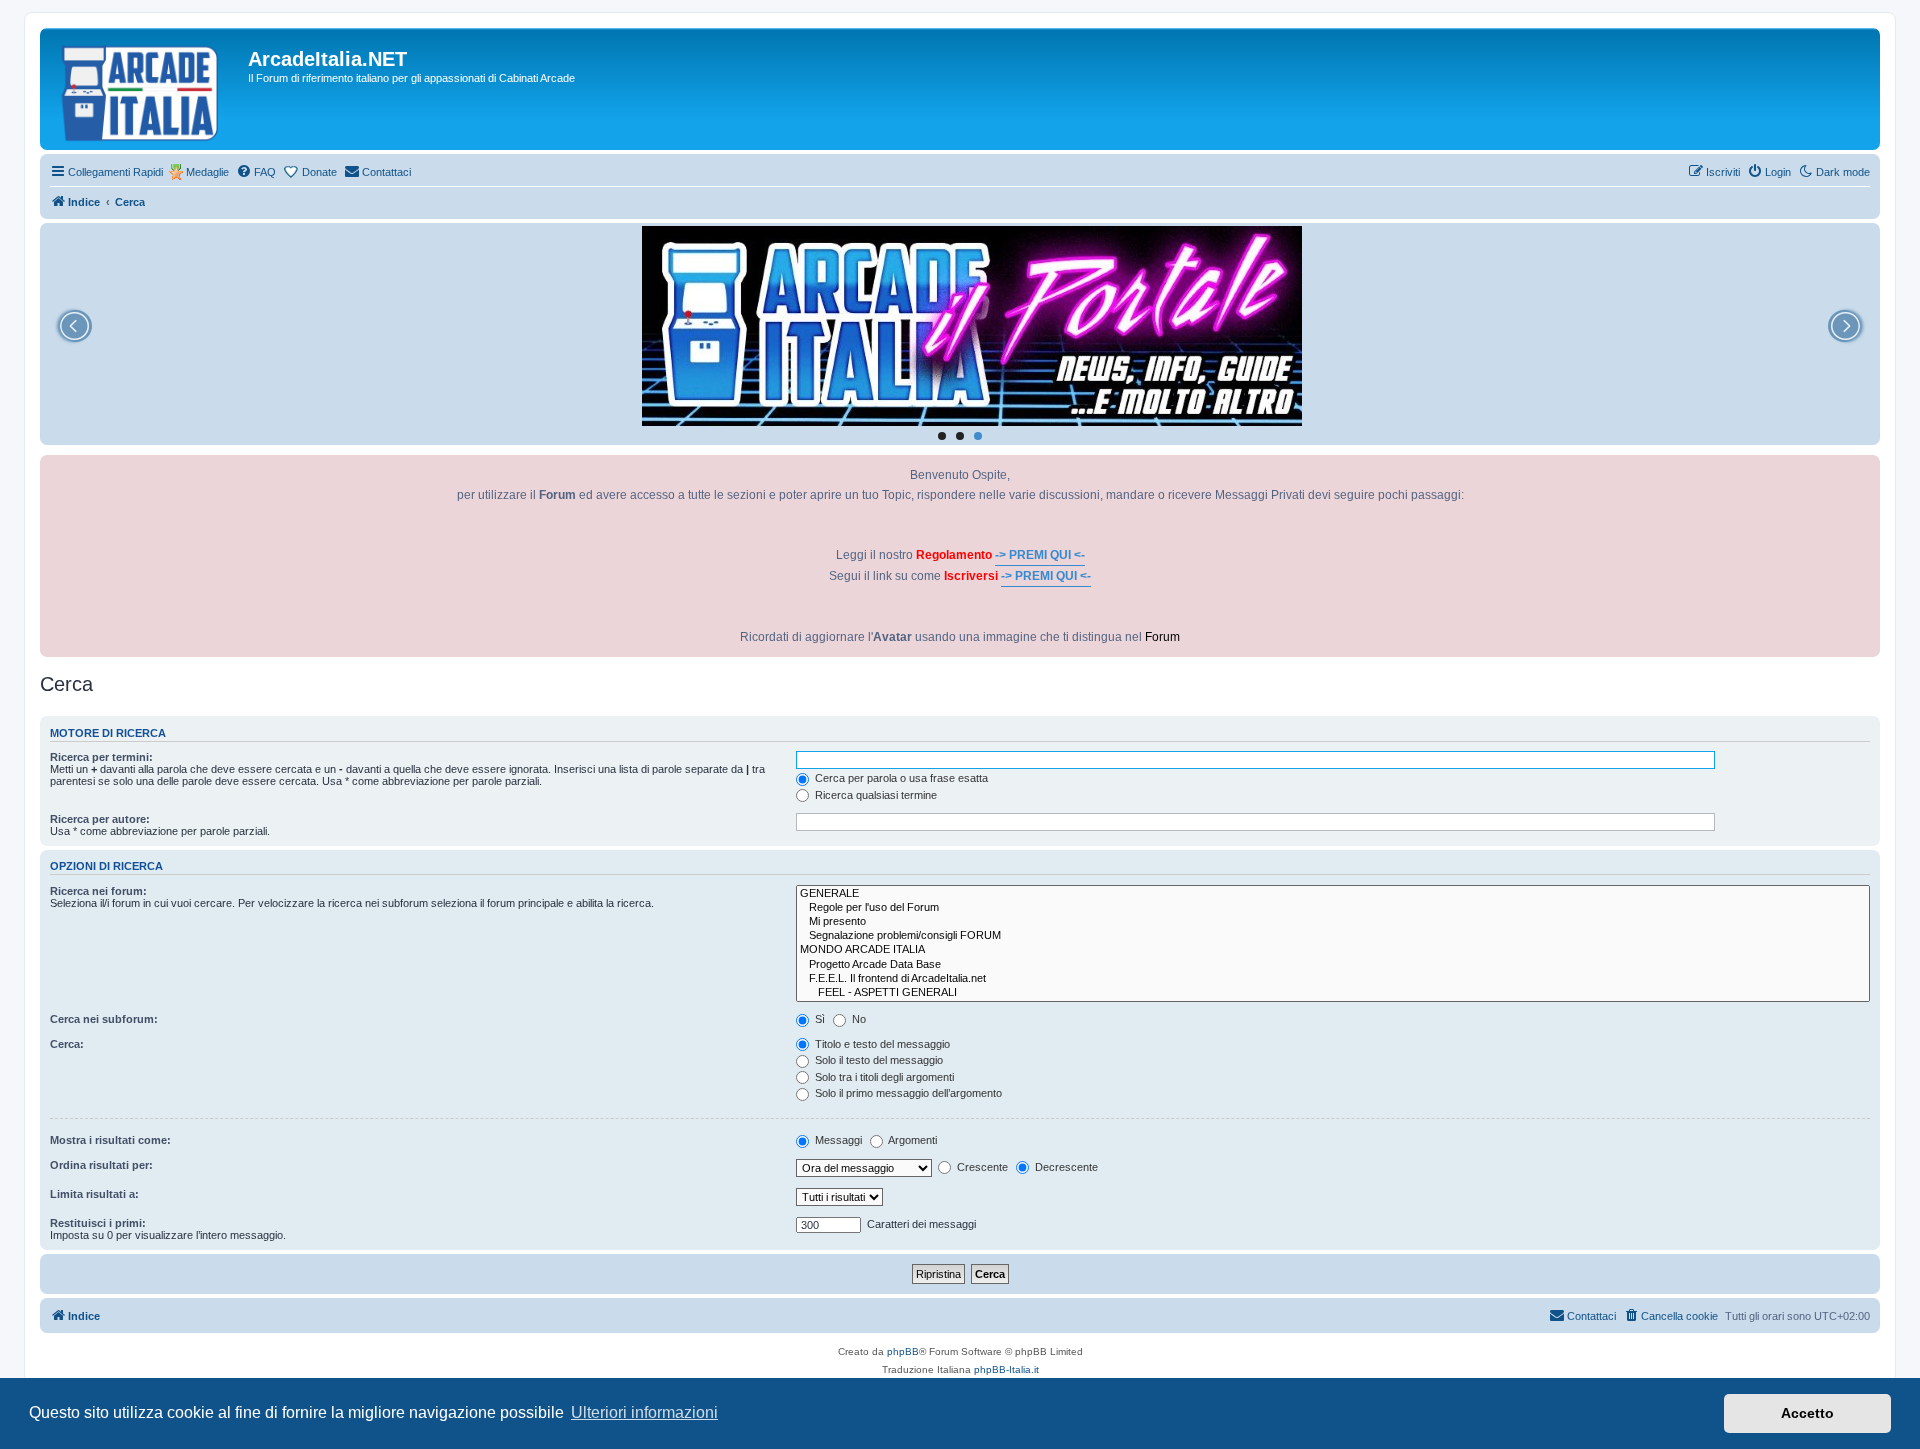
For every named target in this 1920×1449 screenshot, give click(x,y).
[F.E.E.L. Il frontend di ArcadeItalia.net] (1333, 979)
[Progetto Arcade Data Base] (1333, 965)
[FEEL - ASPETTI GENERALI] (1333, 993)
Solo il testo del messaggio (877, 1060)
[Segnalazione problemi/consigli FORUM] (1333, 936)
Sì (818, 1019)
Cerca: (67, 1044)
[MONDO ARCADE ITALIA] (1333, 950)
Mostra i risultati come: (110, 1140)
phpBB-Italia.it (1006, 1369)
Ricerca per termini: (101, 757)
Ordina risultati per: (101, 1165)
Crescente (981, 1167)
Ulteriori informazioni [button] (644, 1412)
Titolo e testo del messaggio (881, 1044)
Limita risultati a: (94, 1194)
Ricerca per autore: (100, 819)
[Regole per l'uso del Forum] (1333, 908)
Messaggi (837, 1140)
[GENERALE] (1333, 894)
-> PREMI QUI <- (1040, 555)
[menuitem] (256, 172)
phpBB (903, 1351)
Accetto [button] (1807, 1413)
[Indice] (146, 89)
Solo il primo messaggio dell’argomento (907, 1093)
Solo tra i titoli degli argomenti (883, 1077)
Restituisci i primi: (98, 1223)
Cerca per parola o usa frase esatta (900, 778)
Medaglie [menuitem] (207, 172)
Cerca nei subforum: (104, 1019)
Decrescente (1065, 1167)
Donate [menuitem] (319, 172)
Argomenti (911, 1140)
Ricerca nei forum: (98, 891)
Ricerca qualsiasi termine (874, 795)
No (857, 1019)
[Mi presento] (1333, 922)
